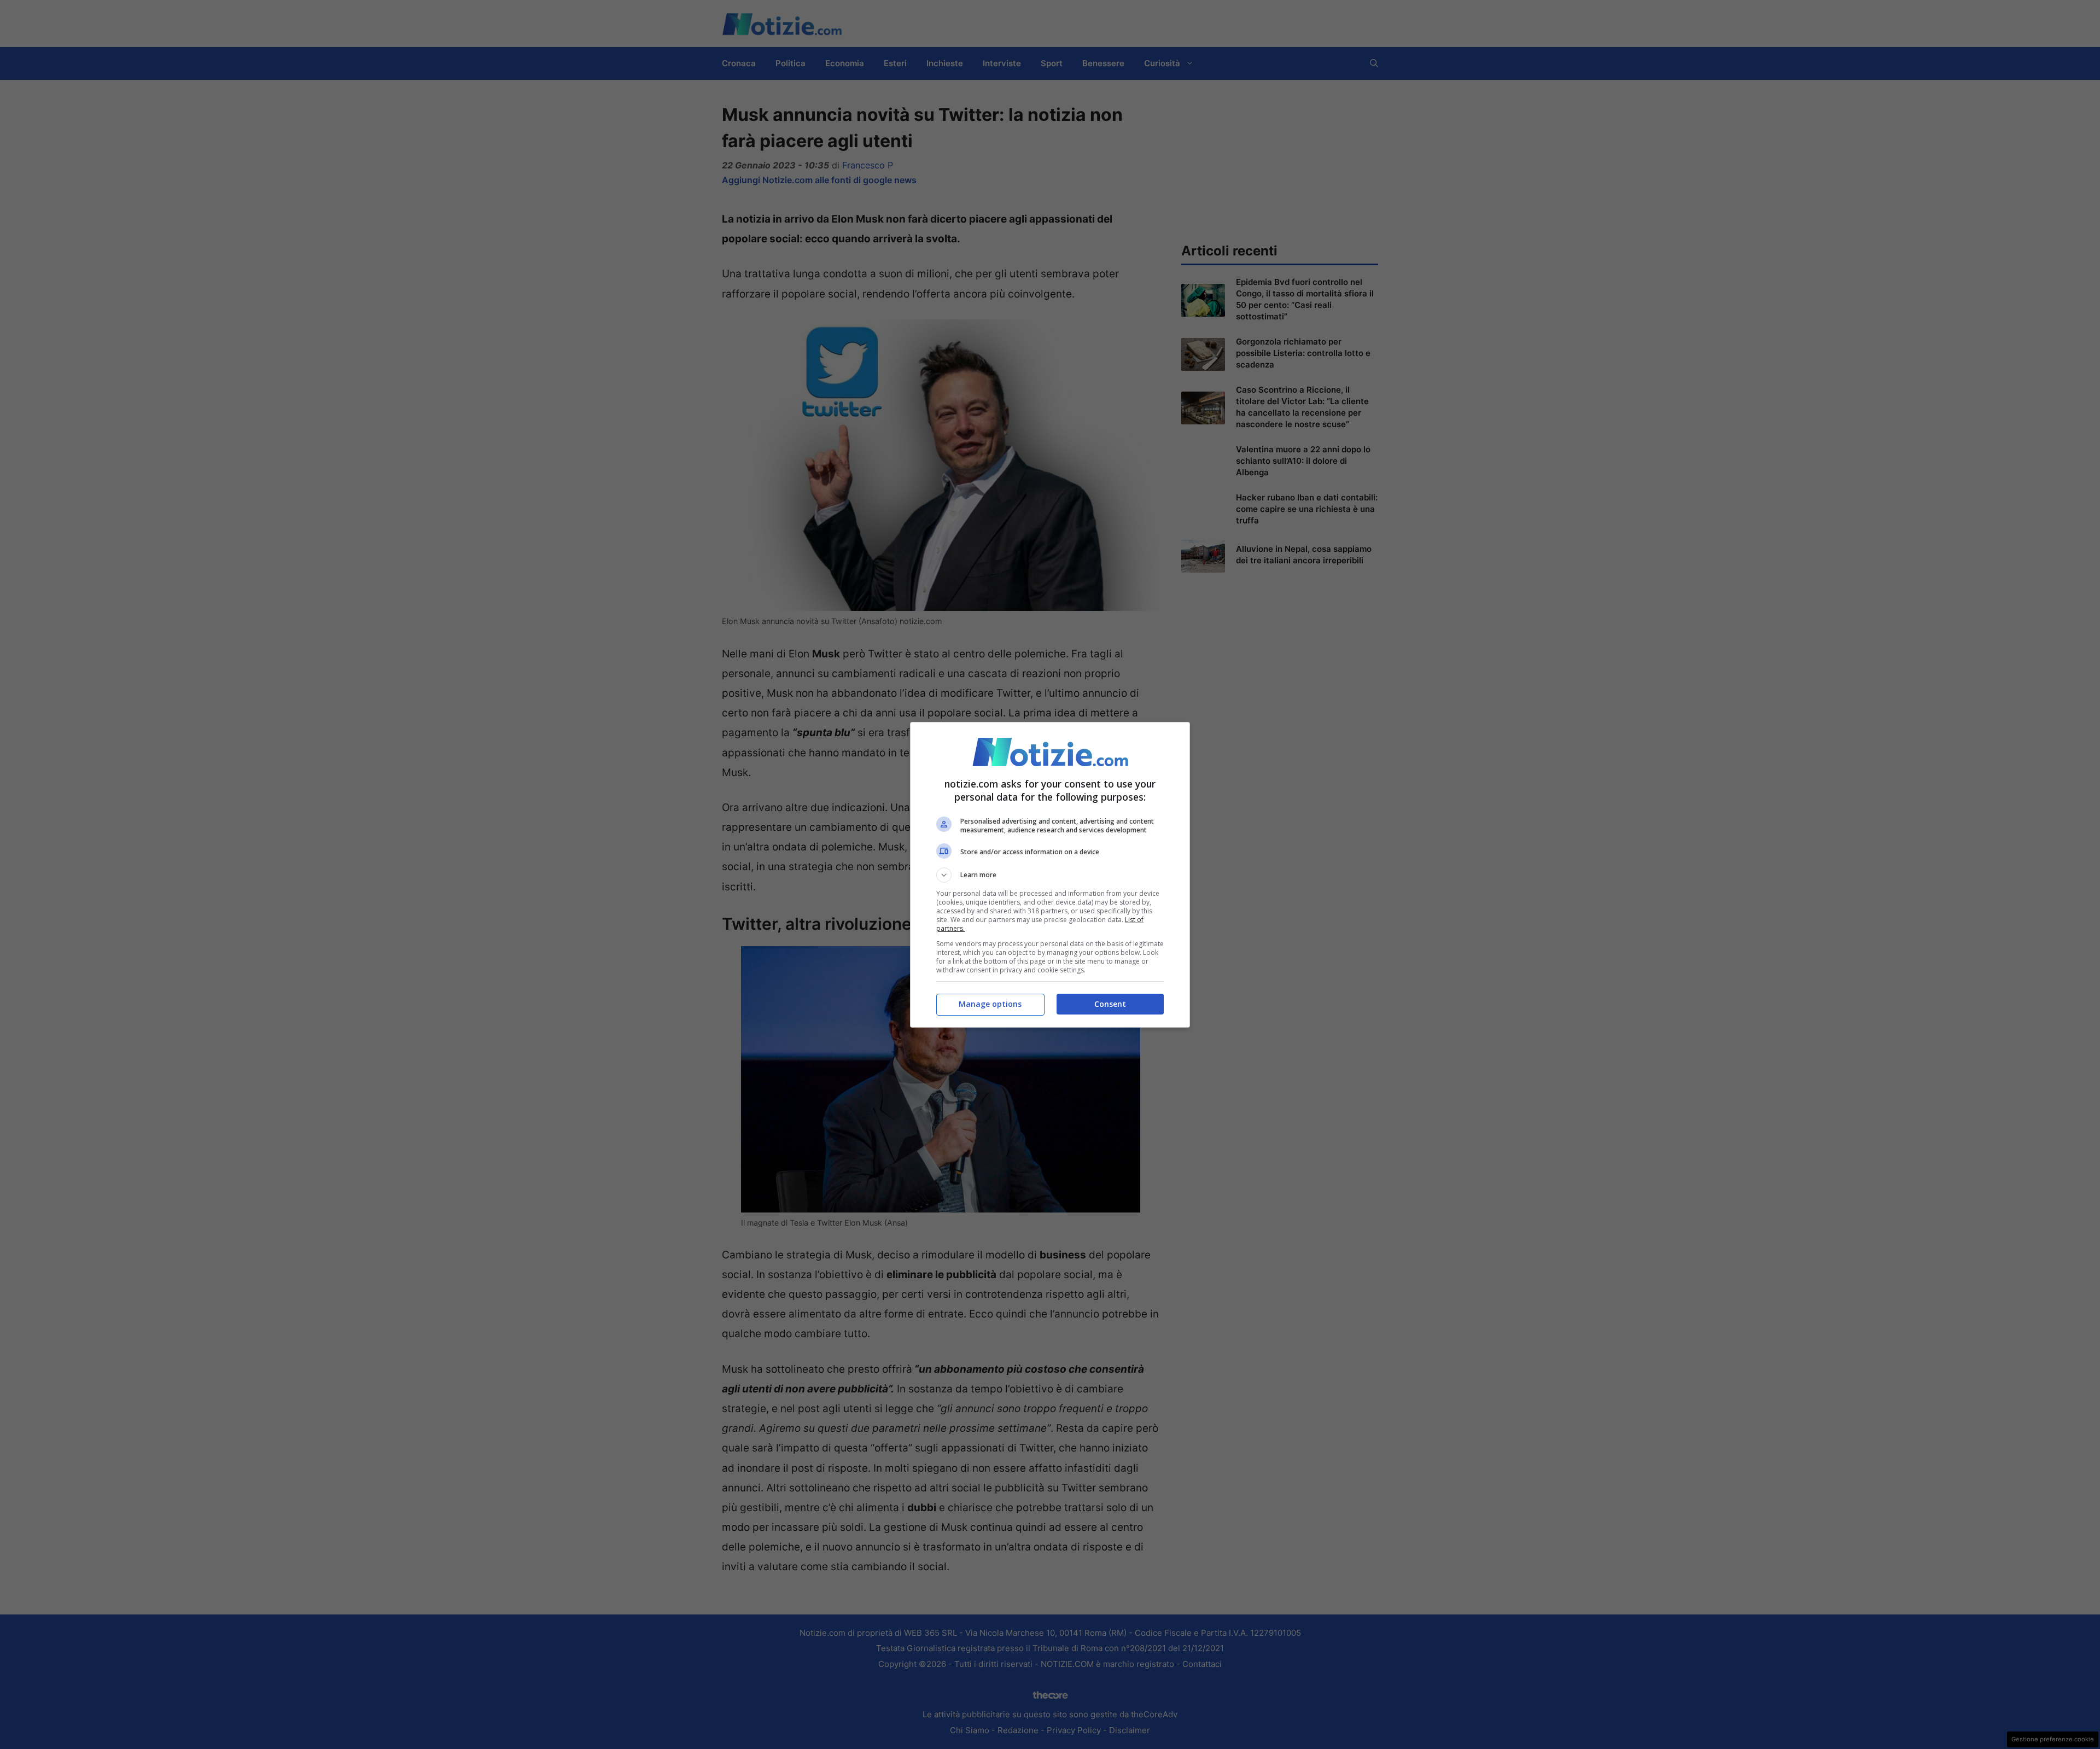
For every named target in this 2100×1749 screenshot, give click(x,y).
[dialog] (1050, 875)
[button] (1050, 875)
